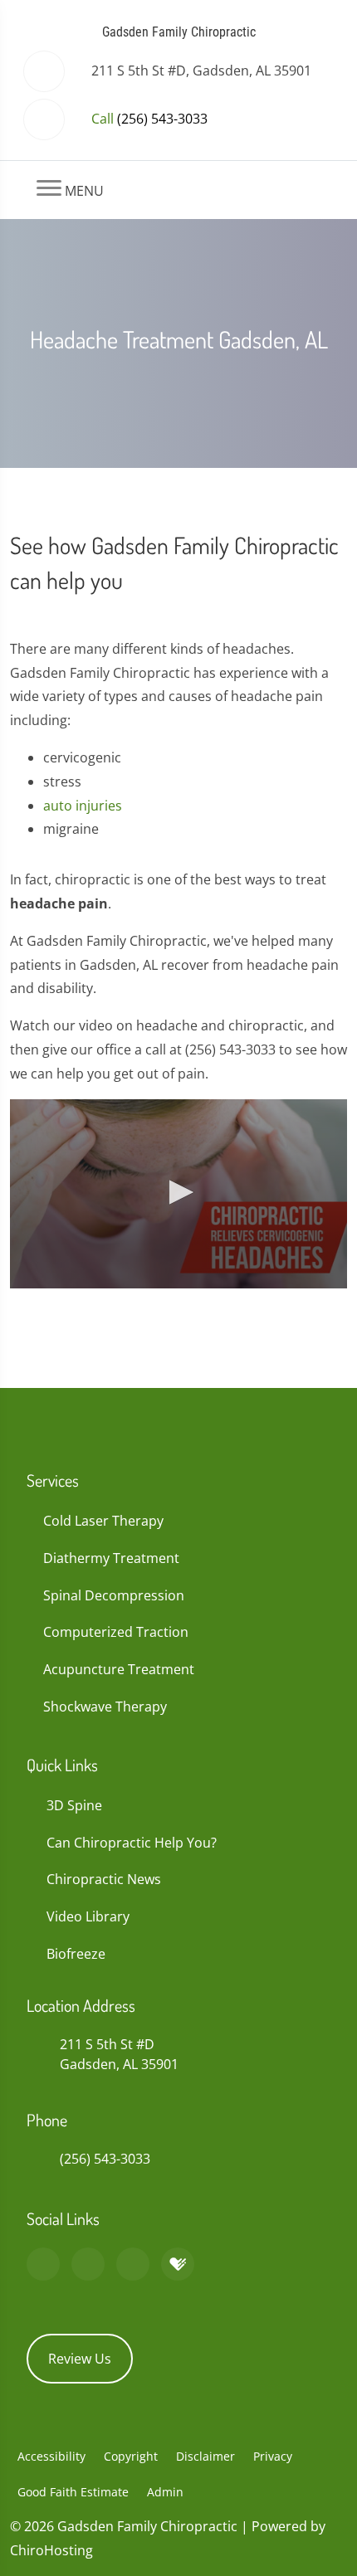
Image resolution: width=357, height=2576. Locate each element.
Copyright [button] (131, 2456)
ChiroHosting (51, 2550)
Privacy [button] (273, 2456)
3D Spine (74, 1805)
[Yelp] (133, 2264)
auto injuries (83, 806)
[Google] (43, 2264)
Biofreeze (76, 1954)
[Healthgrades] (178, 2264)
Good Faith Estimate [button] (73, 2492)
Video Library (88, 1916)
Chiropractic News (104, 1879)
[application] (178, 1194)
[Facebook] (88, 2264)
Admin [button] (165, 2492)
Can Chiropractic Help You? (132, 1843)
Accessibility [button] (51, 2456)
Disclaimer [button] (205, 2456)
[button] (178, 1192)
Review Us (80, 2359)
